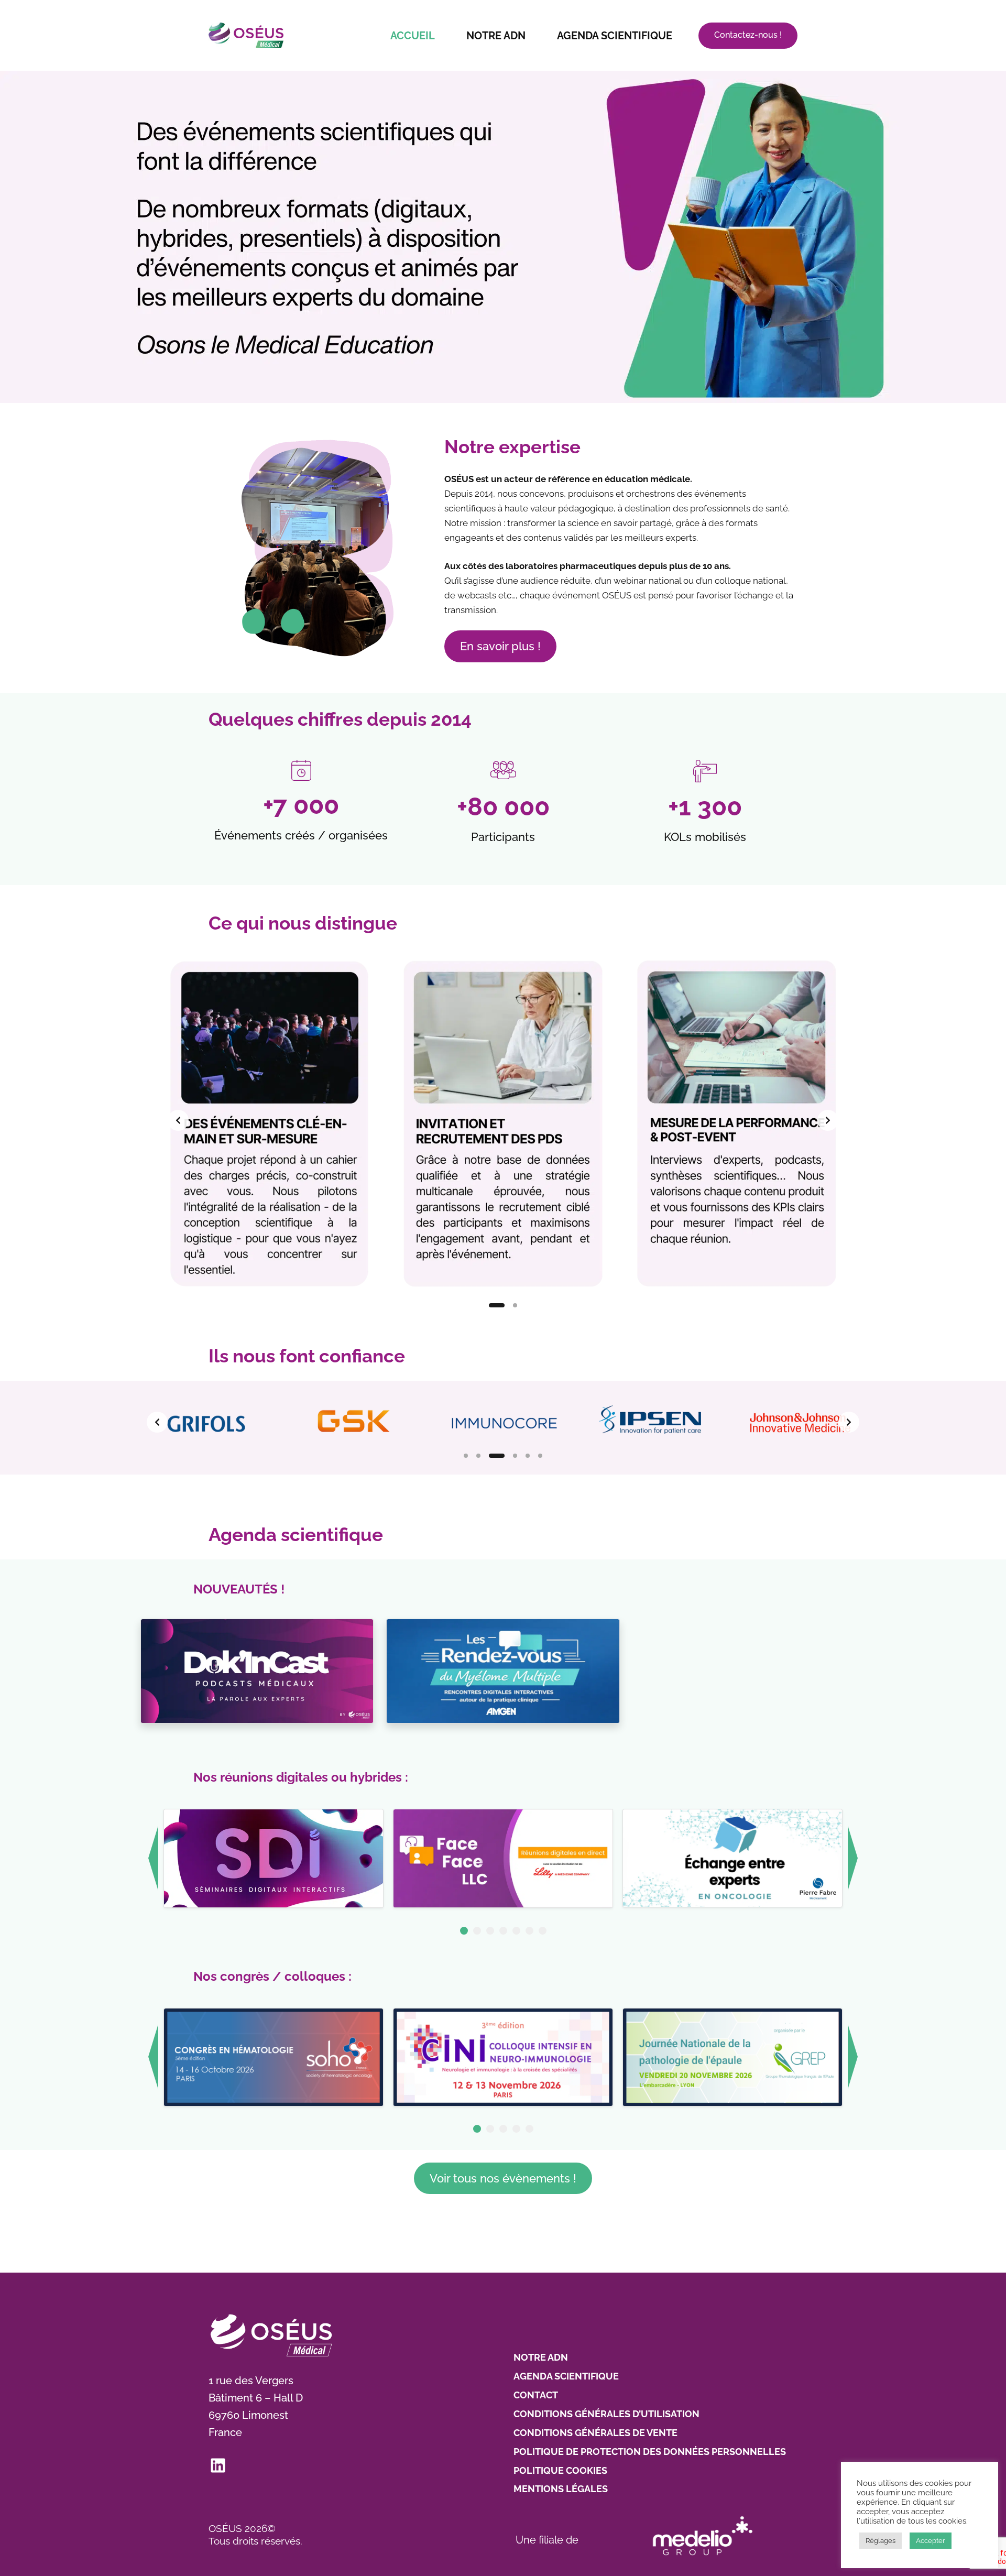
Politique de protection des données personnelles (650, 2452)
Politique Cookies (560, 2470)
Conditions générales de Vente (595, 2433)
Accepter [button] (931, 2541)
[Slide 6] (540, 1456)
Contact (536, 2395)
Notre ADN (496, 36)
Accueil (413, 36)
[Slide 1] (497, 1305)
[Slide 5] (528, 1456)
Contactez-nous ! (748, 35)
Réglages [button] (881, 2541)
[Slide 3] (497, 1456)
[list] (503, 1120)
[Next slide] (828, 1120)
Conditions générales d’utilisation (606, 2414)
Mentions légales (561, 2489)
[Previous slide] (178, 1120)
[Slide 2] (515, 1305)
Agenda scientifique (615, 36)
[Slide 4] (515, 1456)
